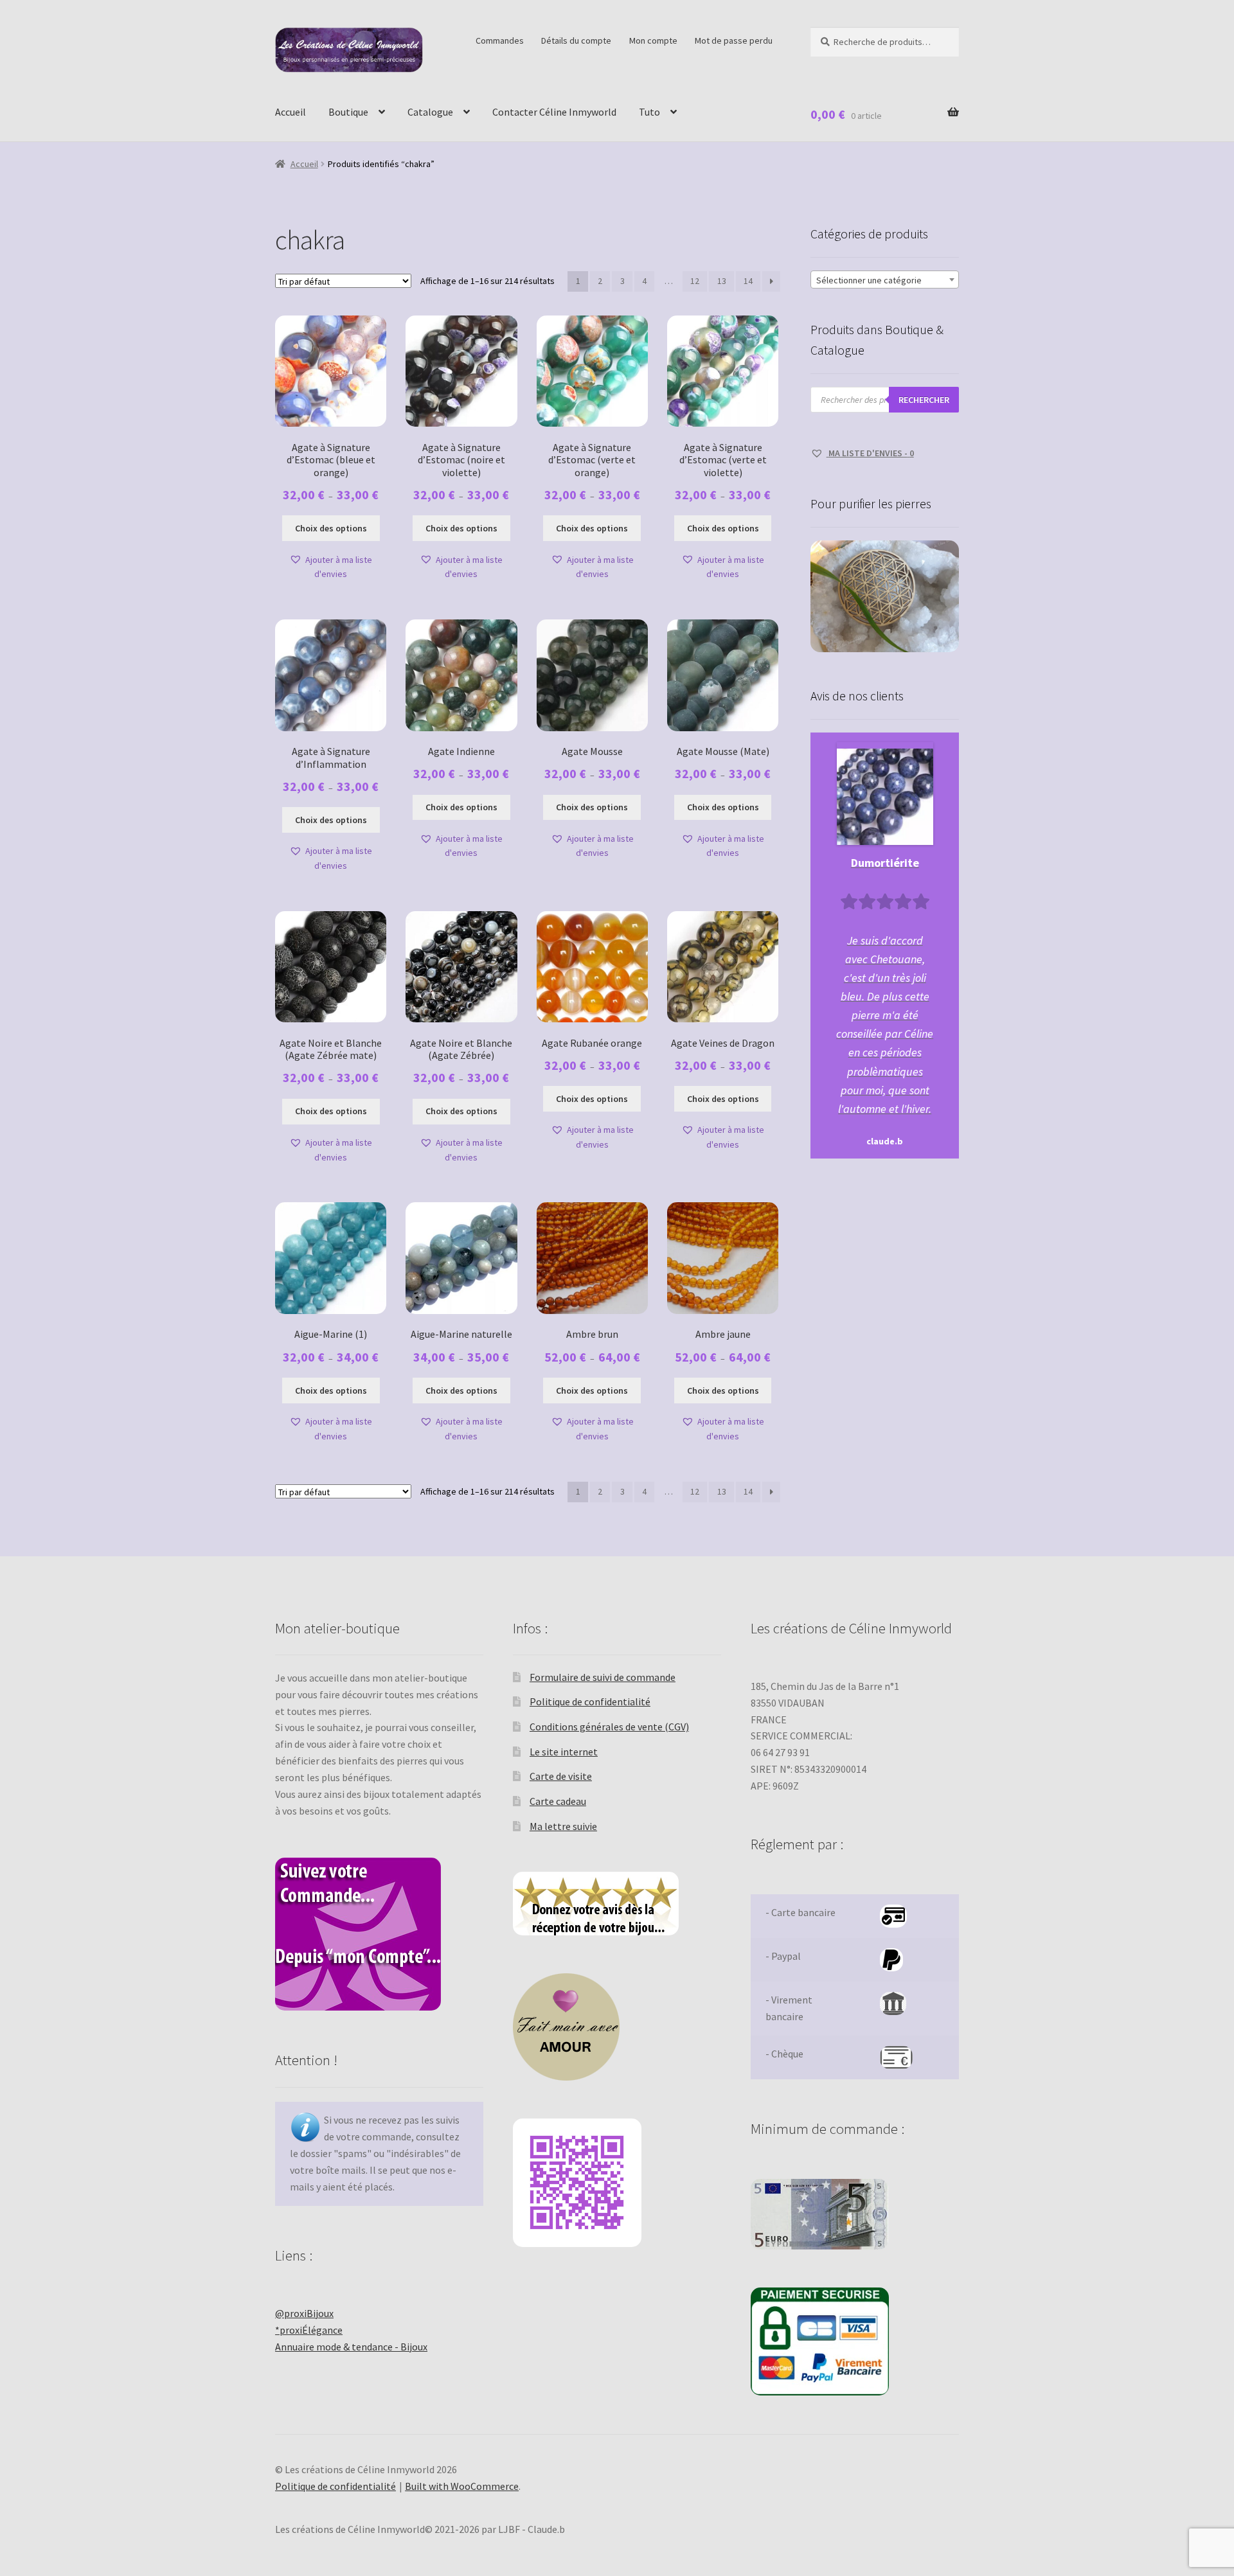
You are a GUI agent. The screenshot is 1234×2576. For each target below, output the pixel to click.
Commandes (500, 40)
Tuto (649, 112)
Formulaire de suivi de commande (603, 1677)
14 (748, 281)
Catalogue (430, 112)
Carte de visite (561, 1776)
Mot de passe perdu (734, 40)
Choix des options (331, 528)
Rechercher (924, 400)
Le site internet (564, 1752)
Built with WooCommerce (462, 2486)
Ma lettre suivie (563, 1826)
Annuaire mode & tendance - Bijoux (351, 2347)
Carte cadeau (558, 1801)
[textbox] (885, 280)
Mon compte (653, 40)
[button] (331, 567)
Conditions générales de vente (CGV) (609, 1727)
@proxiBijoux (304, 2313)
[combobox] (885, 280)
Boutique (348, 112)
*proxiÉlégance (309, 2330)
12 (695, 281)
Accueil (291, 112)
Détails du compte (576, 40)
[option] (885, 946)
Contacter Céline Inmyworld (554, 112)
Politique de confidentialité (590, 1701)
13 (722, 281)
